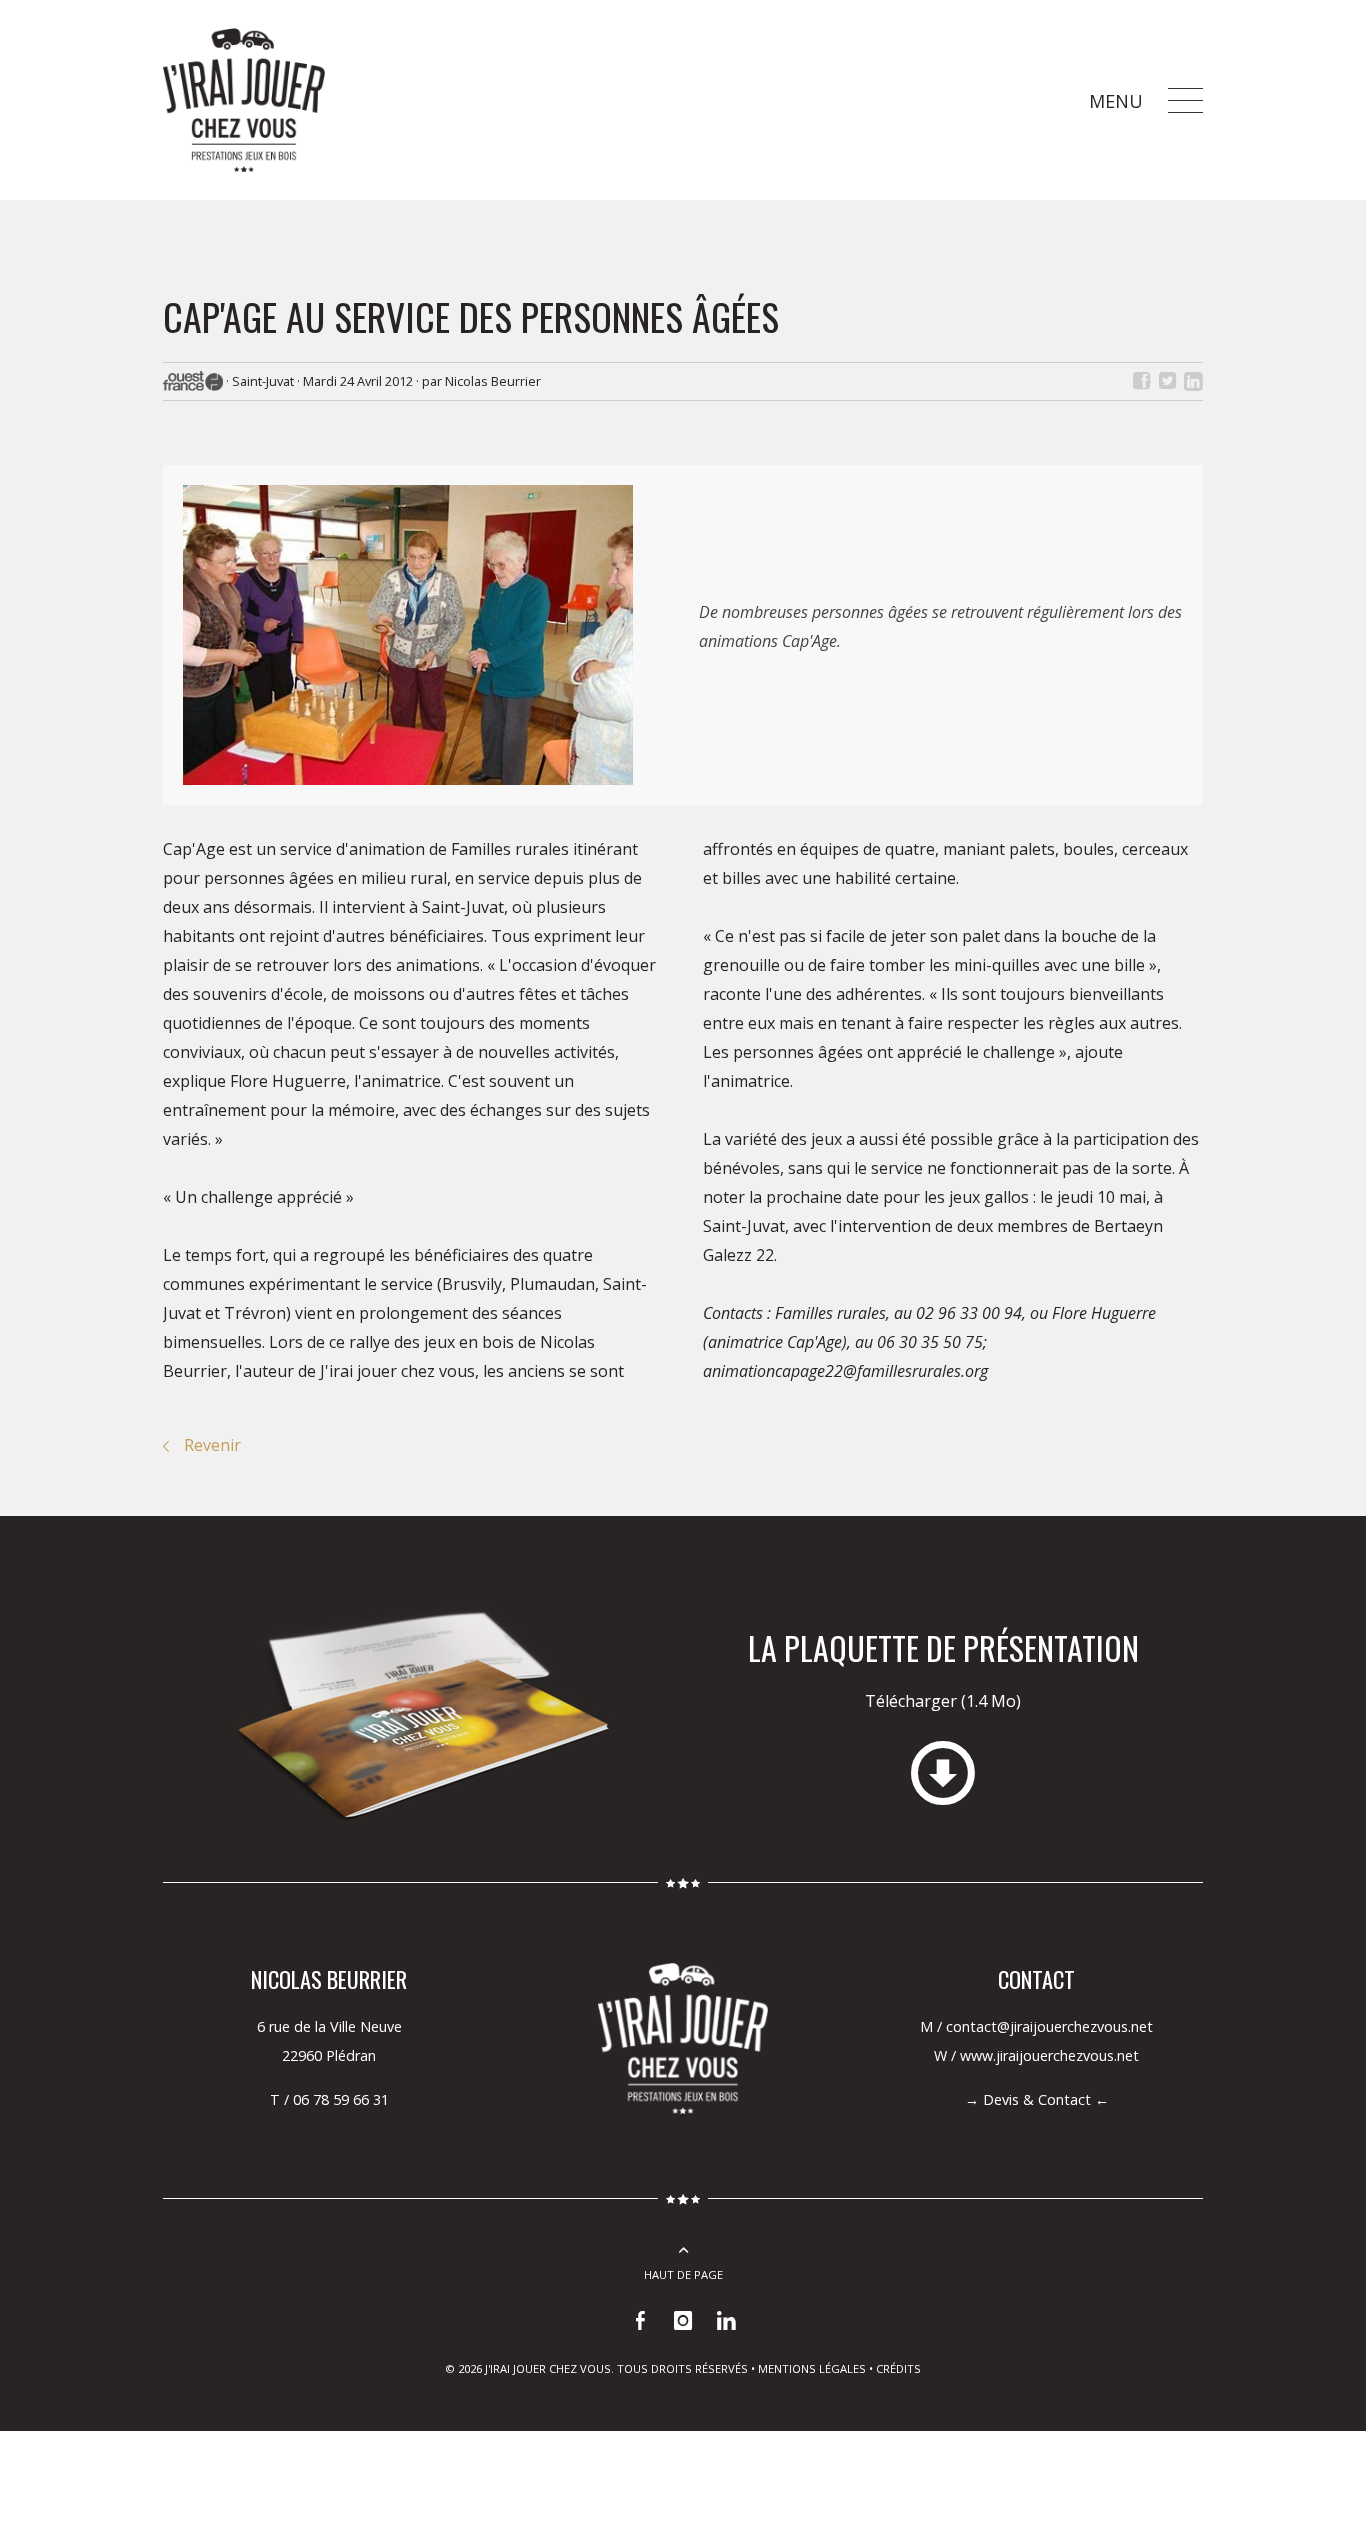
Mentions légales (812, 2368)
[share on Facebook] (1141, 381)
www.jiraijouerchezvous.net (1049, 2055)
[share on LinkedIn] (1193, 381)
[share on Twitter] (1167, 381)
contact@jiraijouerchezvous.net (1049, 2026)
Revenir (212, 1445)
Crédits (898, 2368)
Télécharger (943, 1701)
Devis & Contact (1037, 2099)
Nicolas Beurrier (493, 381)
